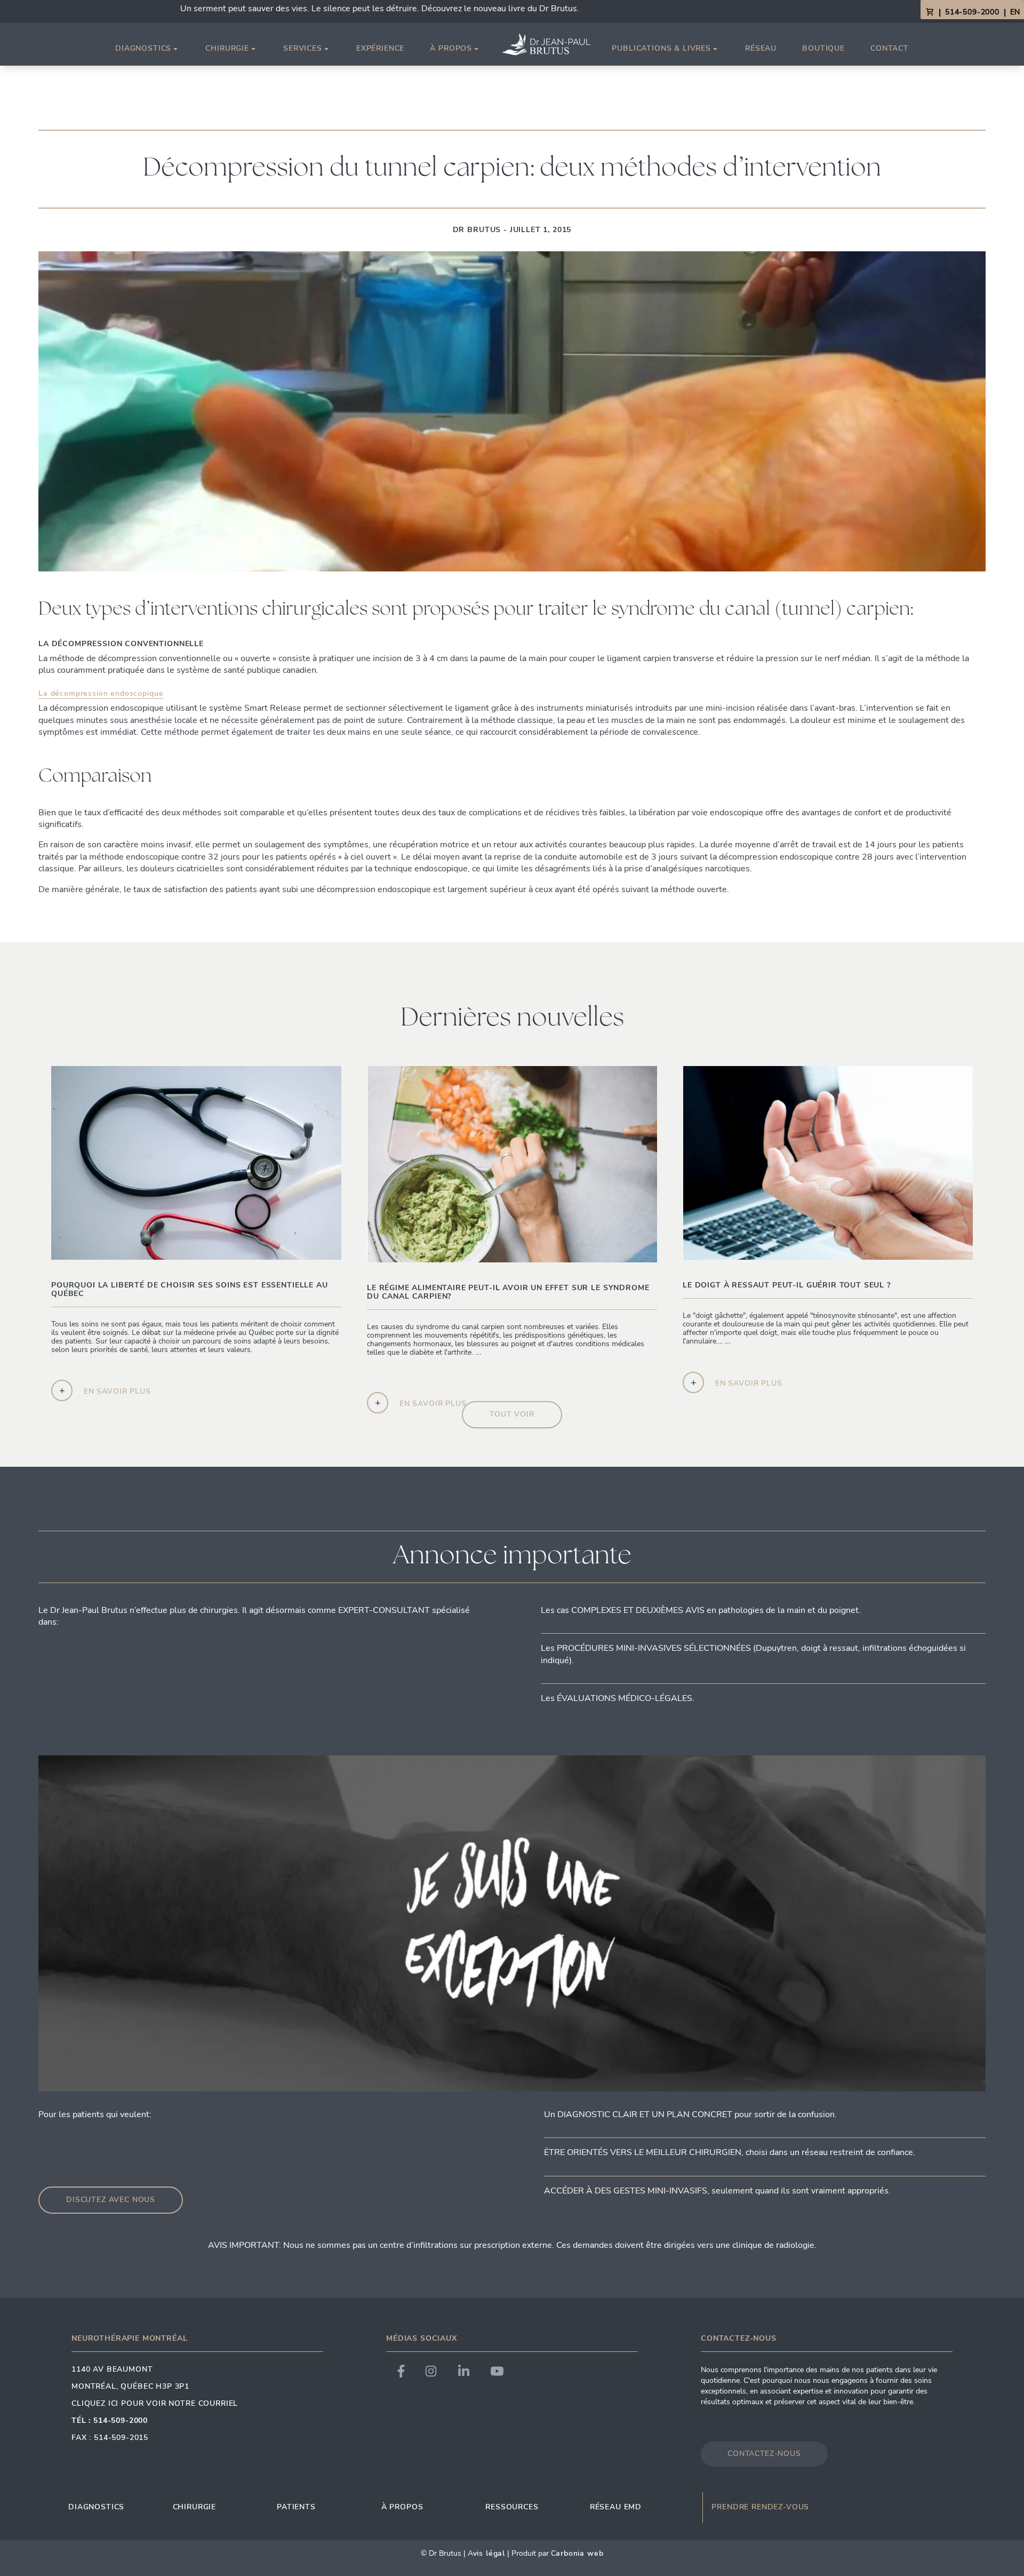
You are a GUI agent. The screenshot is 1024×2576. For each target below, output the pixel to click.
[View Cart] (930, 12)
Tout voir (512, 1414)
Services (303, 49)
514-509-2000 (972, 12)
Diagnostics (143, 49)
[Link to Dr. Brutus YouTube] (497, 2371)
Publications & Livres (661, 49)
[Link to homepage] (546, 44)
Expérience (380, 48)
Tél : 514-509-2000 (110, 2420)
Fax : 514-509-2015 (110, 2438)
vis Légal (489, 2553)
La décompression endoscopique (101, 693)
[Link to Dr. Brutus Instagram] (431, 2371)
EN (1015, 12)
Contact (890, 48)
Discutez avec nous (111, 2200)
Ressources (512, 2507)
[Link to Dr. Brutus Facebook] (401, 2371)
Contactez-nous (764, 2454)
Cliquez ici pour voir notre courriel (155, 2403)
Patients (296, 2507)
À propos (451, 49)
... (495, 1357)
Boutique (823, 48)
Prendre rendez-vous (760, 2507)
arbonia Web (579, 2553)
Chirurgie (227, 49)
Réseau (761, 48)
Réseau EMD (616, 2507)
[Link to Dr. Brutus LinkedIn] (464, 2371)
